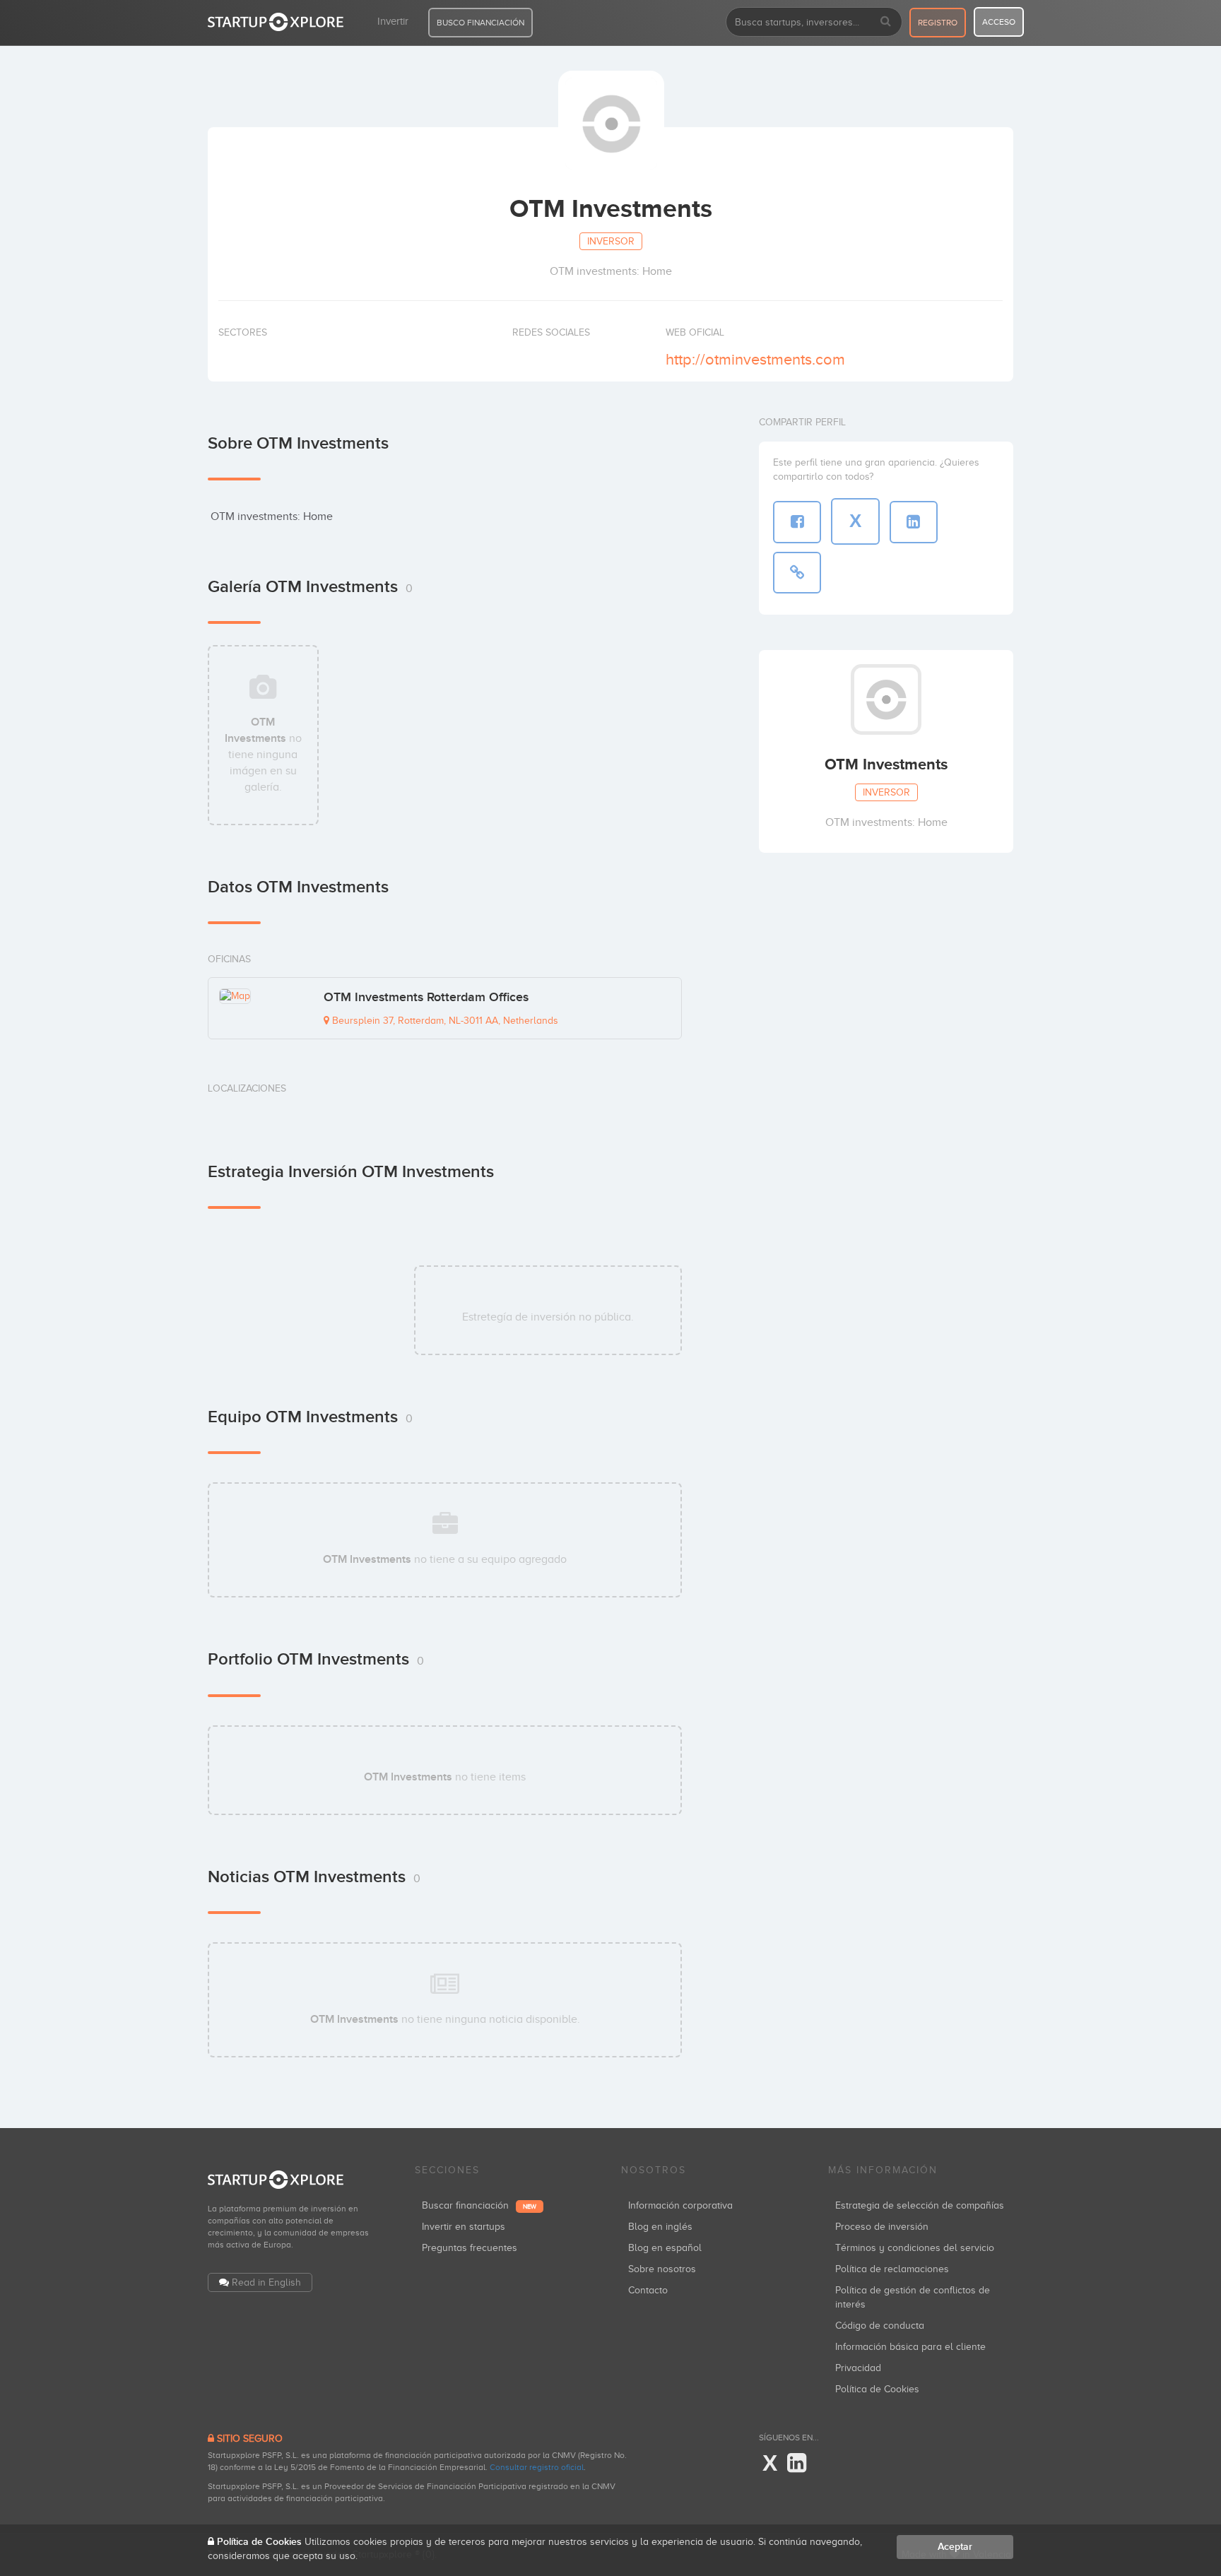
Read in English (266, 2282)
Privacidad (858, 2368)
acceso (999, 22)
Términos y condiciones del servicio (915, 2248)
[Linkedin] (797, 2464)
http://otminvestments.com (755, 359)
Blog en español (665, 2248)
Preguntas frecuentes (470, 2248)
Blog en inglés (660, 2227)
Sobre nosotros (662, 2269)
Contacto (648, 2290)
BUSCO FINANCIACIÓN (480, 23)
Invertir (393, 21)
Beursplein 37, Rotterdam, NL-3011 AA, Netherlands (444, 1021)
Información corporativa (680, 2205)
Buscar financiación (479, 2205)
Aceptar (955, 2547)
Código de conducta (880, 2326)
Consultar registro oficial (537, 2467)
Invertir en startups (464, 2227)
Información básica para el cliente (910, 2347)
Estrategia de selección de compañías (920, 2205)
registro (938, 23)
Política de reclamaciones (892, 2269)
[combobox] (814, 22)
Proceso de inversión (882, 2227)
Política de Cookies (877, 2389)
